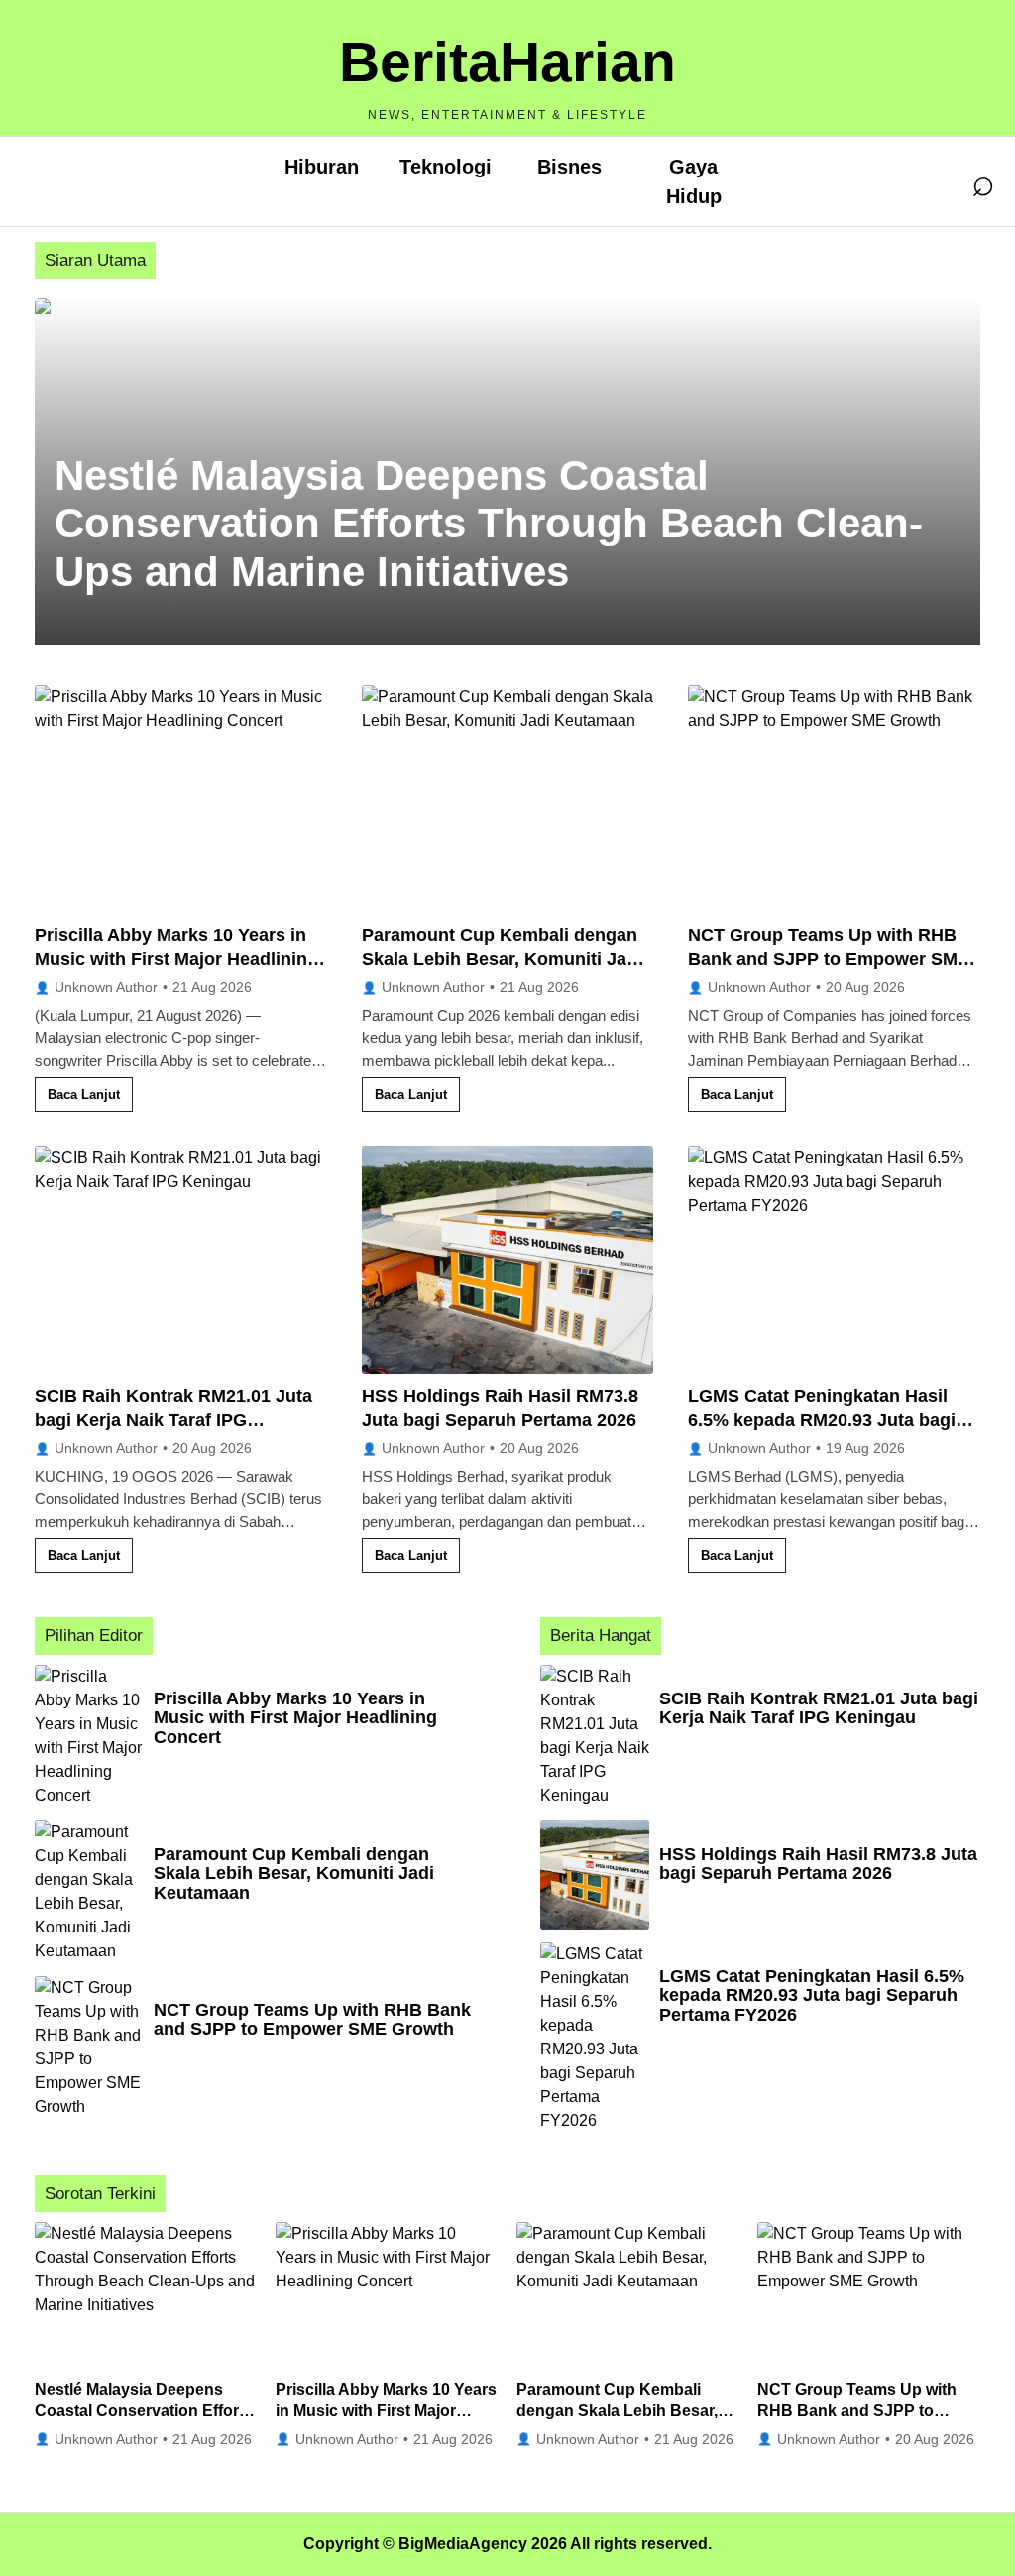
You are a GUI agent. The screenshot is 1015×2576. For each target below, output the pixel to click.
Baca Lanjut (84, 1094)
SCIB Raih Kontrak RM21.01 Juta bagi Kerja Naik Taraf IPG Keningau (173, 1420)
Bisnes (569, 167)
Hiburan (322, 167)
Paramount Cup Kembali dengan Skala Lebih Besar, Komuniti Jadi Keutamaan (502, 959)
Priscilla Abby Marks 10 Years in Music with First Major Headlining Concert (176, 959)
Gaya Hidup (694, 181)
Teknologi (446, 167)
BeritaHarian (507, 61)
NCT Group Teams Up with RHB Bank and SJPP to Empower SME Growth (829, 959)
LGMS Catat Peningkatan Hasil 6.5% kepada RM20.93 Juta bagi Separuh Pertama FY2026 (822, 1420)
